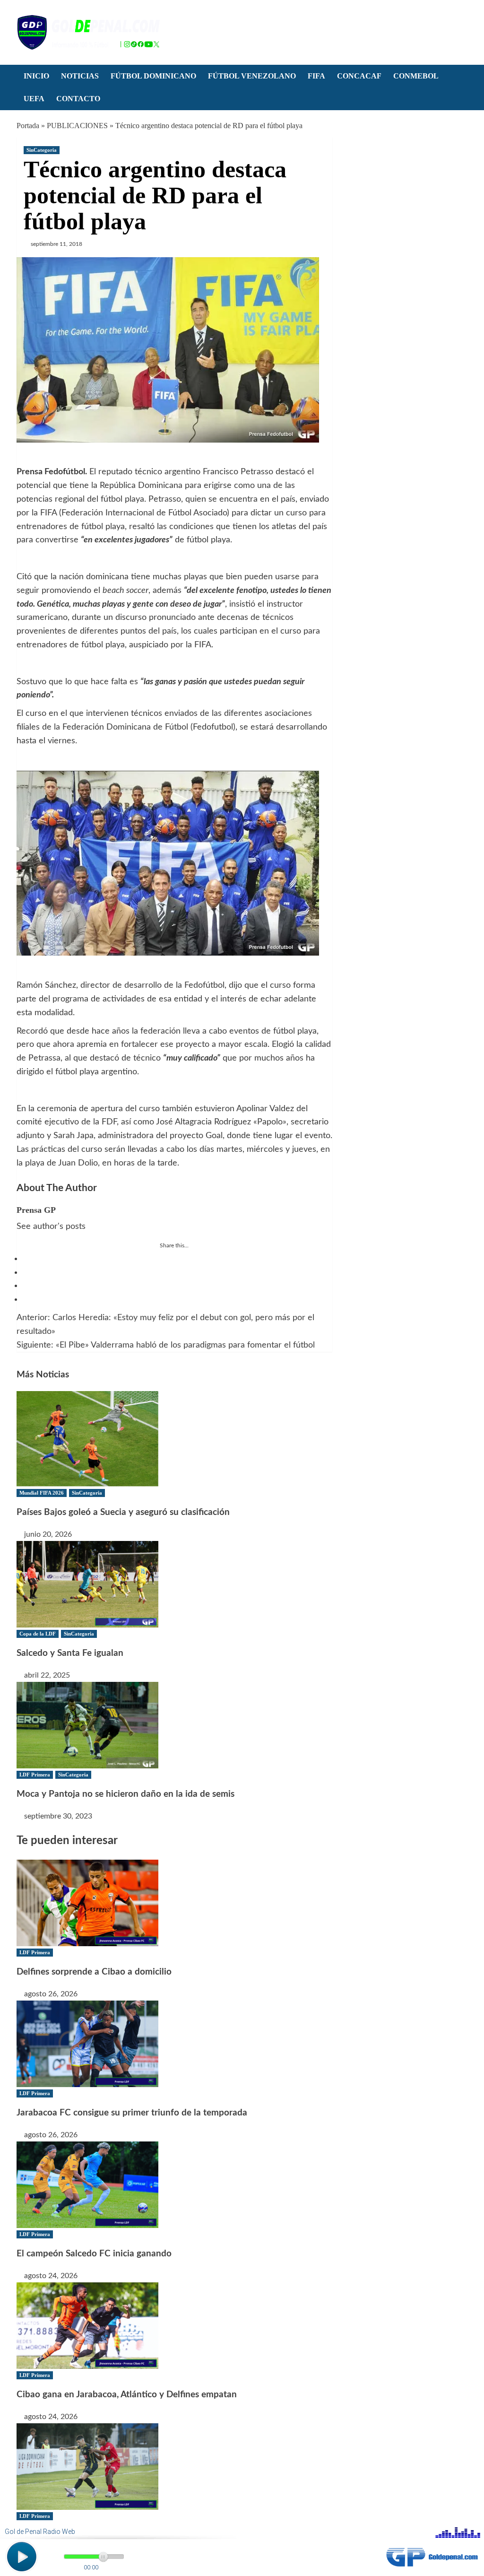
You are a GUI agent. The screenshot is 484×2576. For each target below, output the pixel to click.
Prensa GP (36, 1210)
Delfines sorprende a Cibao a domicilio (94, 1972)
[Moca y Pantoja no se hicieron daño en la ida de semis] (87, 1724)
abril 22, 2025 (47, 1675)
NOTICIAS (80, 76)
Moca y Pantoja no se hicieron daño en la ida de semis (125, 1794)
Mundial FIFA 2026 (42, 1493)
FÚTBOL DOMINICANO (153, 76)
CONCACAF (359, 76)
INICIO (36, 76)
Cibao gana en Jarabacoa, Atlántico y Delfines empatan (127, 2395)
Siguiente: (166, 1345)
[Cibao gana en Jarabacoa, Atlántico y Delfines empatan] (87, 2325)
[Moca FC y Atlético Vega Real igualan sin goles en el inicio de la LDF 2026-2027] (87, 2466)
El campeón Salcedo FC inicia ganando (94, 2254)
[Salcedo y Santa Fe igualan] (87, 1584)
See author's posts (51, 1227)
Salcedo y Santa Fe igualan (70, 1653)
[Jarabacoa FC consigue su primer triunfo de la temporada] (87, 2043)
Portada (28, 126)
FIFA (316, 76)
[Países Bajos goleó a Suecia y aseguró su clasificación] (87, 1438)
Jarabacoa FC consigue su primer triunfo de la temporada (132, 2113)
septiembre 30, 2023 (58, 1816)
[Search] (462, 77)
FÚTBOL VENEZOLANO (252, 76)
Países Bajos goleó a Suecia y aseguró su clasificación (123, 1512)
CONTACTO (78, 99)
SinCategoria (42, 150)
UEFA (34, 99)
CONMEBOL (416, 76)
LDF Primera (35, 1775)
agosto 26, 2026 (51, 1994)
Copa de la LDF (38, 1634)
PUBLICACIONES (77, 126)
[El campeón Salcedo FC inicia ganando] (87, 2184)
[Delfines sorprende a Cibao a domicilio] (87, 1902)
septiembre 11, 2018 (56, 244)
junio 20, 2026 (48, 1534)
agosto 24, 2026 (51, 2276)
